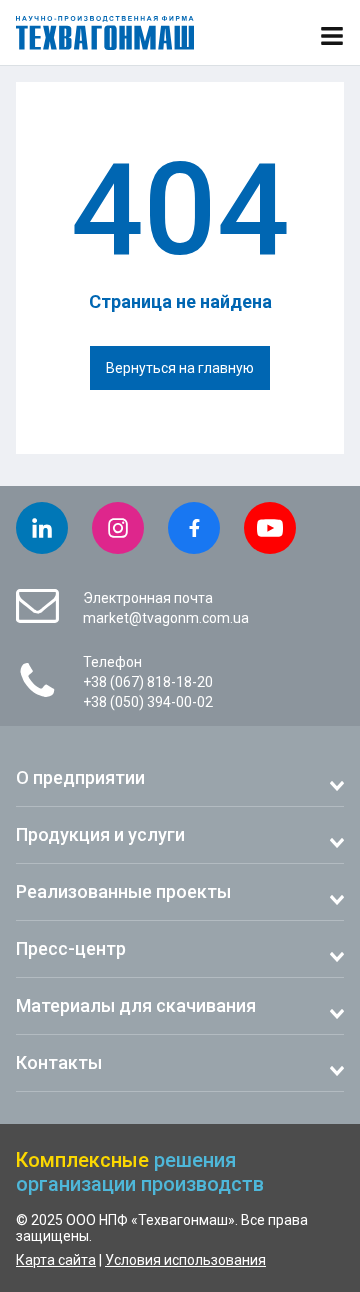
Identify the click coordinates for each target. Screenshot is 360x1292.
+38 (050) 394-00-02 (148, 702)
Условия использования (185, 1260)
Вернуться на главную (180, 368)
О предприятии (80, 777)
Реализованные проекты (123, 891)
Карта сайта (56, 1260)
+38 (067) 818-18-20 (148, 682)
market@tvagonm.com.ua (166, 618)
